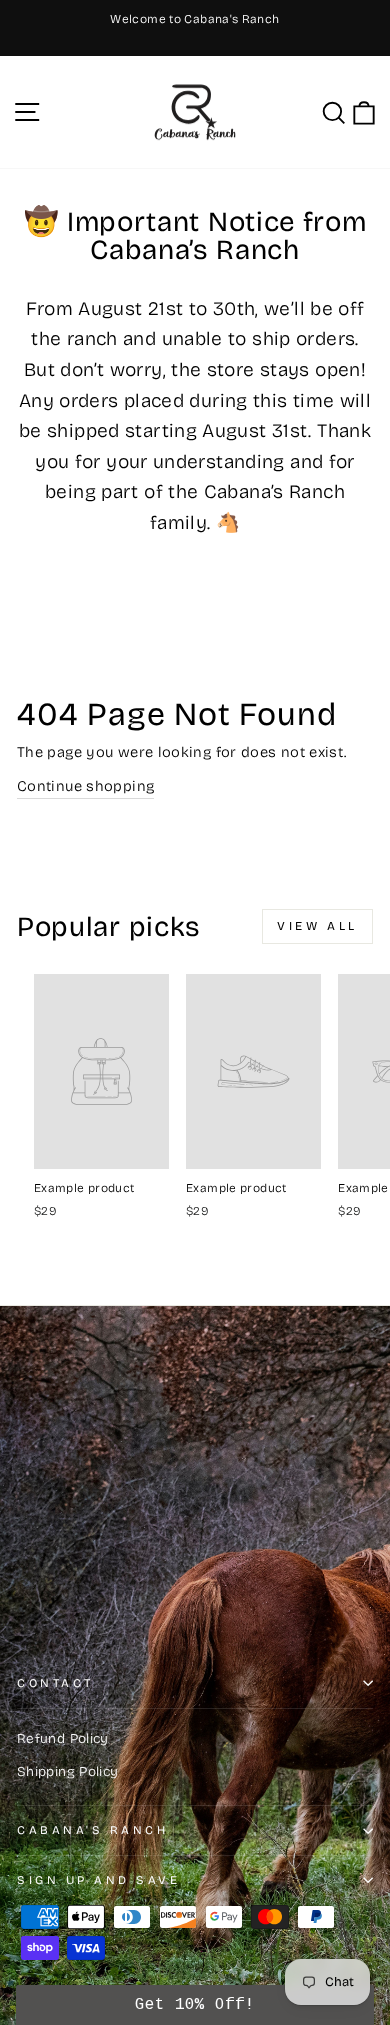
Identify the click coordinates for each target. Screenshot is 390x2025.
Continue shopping (85, 786)
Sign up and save (99, 1880)
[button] (195, 2005)
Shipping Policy (68, 1771)
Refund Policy (63, 1738)
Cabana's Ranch (92, 1830)
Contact (55, 1683)
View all (317, 926)
